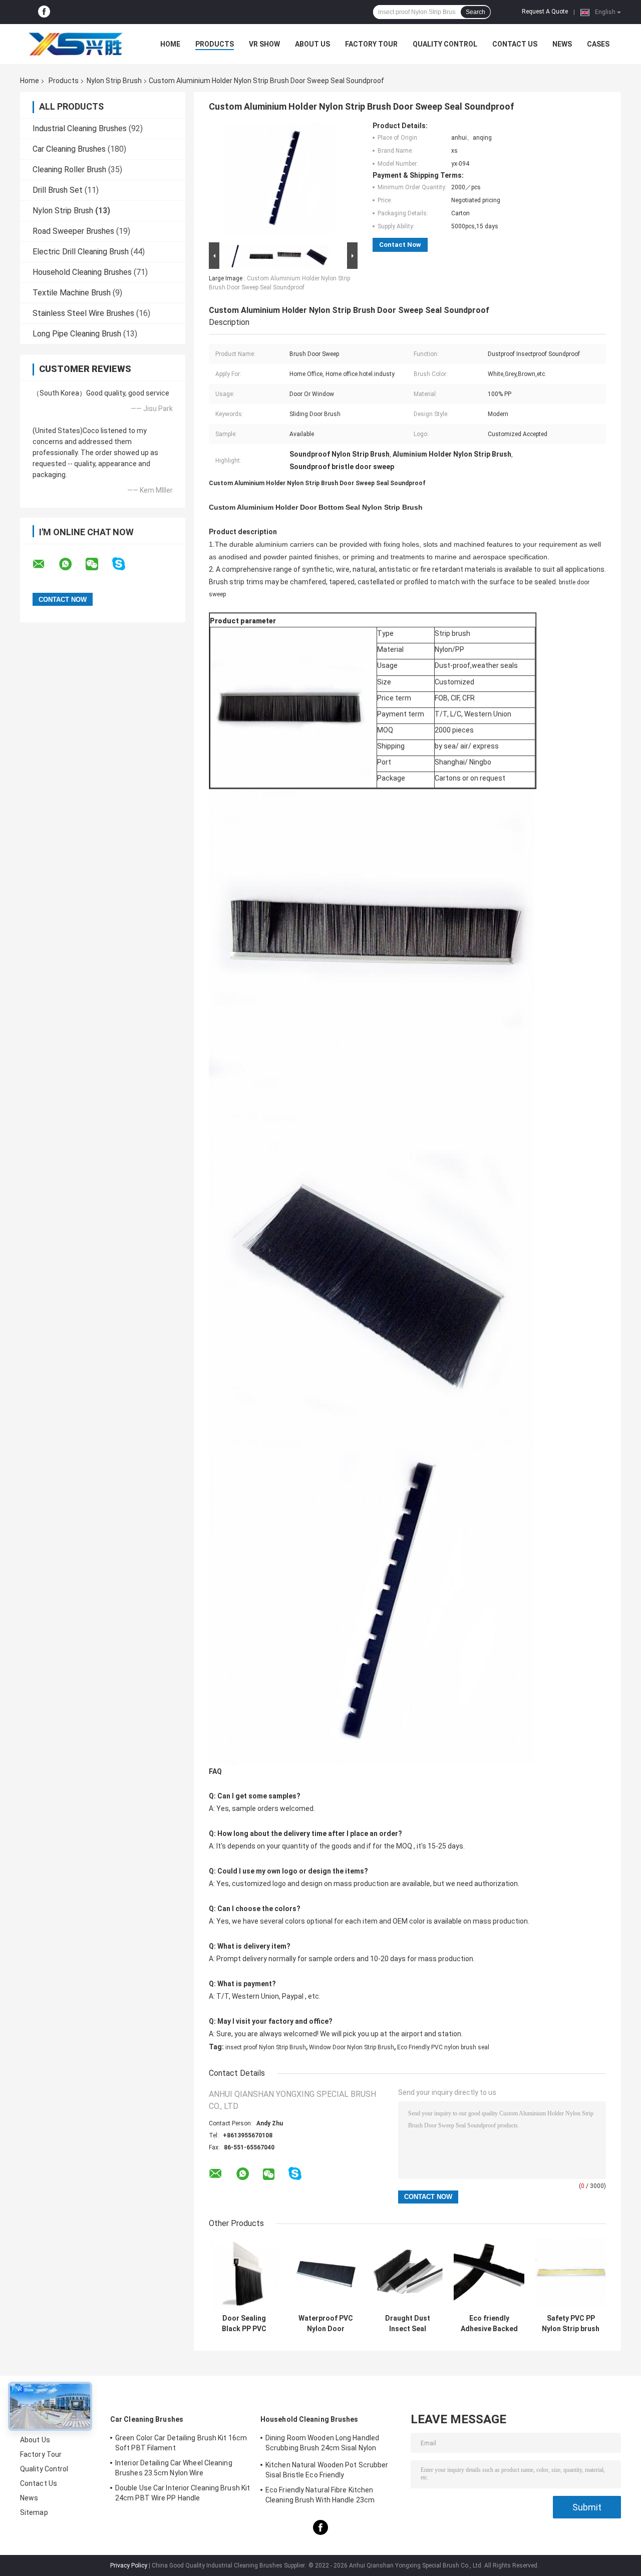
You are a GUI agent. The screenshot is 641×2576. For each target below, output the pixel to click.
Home (170, 44)
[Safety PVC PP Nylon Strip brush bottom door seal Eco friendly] (571, 2274)
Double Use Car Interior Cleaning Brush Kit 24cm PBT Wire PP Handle (183, 2493)
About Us (312, 44)
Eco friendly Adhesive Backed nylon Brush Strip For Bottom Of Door (489, 2324)
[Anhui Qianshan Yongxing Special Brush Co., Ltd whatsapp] (72, 564)
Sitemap (34, 2512)
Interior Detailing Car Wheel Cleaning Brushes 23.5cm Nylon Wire (174, 2468)
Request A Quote (545, 12)
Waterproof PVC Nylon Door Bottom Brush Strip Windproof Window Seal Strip (326, 2324)
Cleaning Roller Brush (69, 169)
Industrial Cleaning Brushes (80, 128)
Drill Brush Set (58, 190)
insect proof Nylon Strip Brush (266, 2047)
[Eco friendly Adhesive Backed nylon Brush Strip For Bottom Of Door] (489, 2274)
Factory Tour (371, 44)
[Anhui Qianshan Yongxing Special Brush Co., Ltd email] (45, 564)
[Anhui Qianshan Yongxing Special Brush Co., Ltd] (75, 44)
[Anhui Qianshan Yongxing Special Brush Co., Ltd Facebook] (44, 12)
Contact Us (515, 44)
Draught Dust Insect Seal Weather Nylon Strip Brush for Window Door (407, 2324)
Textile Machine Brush (72, 293)
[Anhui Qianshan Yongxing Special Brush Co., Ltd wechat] (98, 564)
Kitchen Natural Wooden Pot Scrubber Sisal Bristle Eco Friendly (327, 2470)
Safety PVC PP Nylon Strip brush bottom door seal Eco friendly (571, 2324)
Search (475, 12)
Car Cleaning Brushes (69, 149)
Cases (598, 44)
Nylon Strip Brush (114, 81)
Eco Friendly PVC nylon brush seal (443, 2047)
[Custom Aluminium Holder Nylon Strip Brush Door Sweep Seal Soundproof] (279, 181)
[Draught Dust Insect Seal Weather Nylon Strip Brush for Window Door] (407, 2274)
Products (215, 44)
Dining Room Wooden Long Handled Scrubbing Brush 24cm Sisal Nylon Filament (322, 2444)
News (562, 44)
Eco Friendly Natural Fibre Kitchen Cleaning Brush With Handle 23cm (320, 2495)
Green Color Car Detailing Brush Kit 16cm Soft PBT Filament (181, 2443)
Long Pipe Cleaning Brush (77, 334)
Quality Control (445, 44)
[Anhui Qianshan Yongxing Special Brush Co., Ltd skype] (125, 564)
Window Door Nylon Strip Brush (352, 2047)
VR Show (264, 44)
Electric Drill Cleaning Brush (81, 252)
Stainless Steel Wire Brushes (83, 313)
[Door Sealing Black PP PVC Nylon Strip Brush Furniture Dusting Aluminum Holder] (244, 2274)
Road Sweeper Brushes (73, 231)
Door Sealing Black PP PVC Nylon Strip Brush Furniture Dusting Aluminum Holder (244, 2324)
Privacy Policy (129, 2565)
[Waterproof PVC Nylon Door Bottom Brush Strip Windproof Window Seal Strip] (326, 2274)
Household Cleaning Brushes (82, 272)
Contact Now (400, 245)
